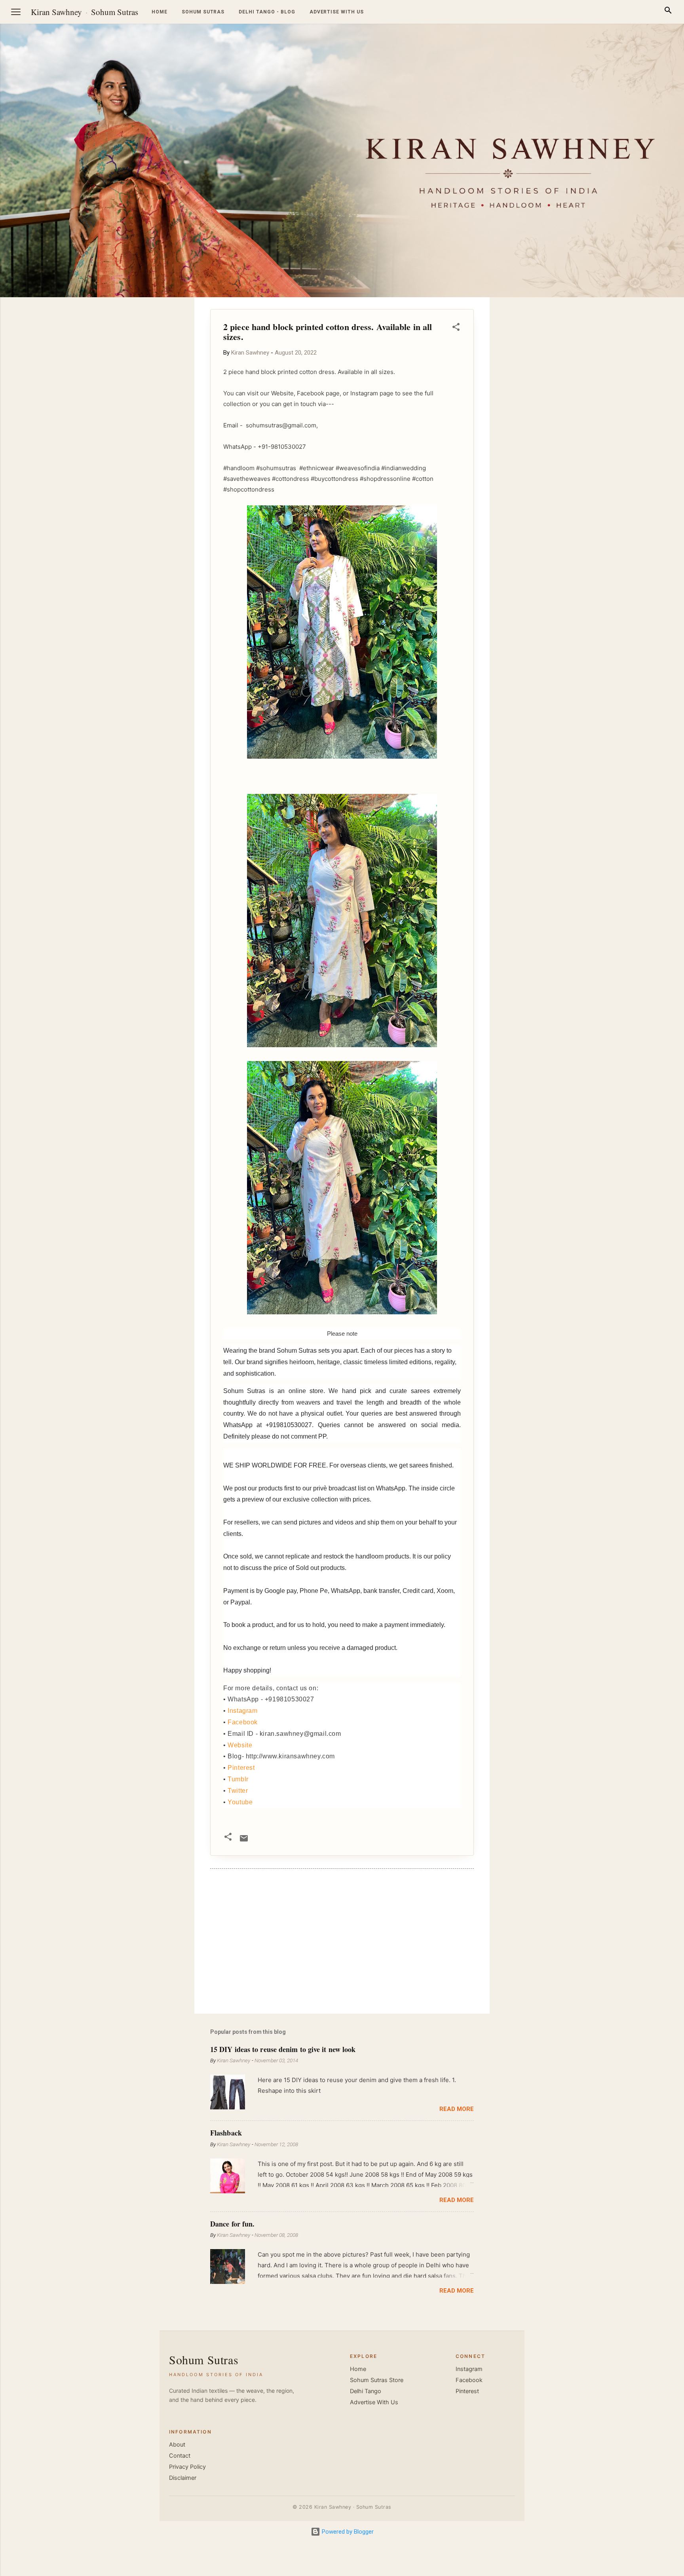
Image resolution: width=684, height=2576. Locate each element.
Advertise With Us (374, 2402)
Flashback (226, 2133)
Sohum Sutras (115, 12)
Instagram (242, 1711)
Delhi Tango (366, 2391)
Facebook (243, 1722)
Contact (180, 2456)
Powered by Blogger (347, 2532)
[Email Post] (244, 1841)
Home (160, 12)
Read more (457, 2109)
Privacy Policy (187, 2467)
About (177, 2445)
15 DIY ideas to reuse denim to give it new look (283, 2049)
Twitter (238, 1791)
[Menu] (16, 12)
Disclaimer (183, 2478)
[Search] (668, 12)
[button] (456, 328)
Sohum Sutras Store (377, 2380)
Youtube (240, 1802)
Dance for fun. (232, 2224)
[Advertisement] (646, 416)
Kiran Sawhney (56, 12)
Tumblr (238, 1779)
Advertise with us (337, 12)
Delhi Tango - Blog (267, 12)
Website (240, 1745)
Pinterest (241, 1768)
